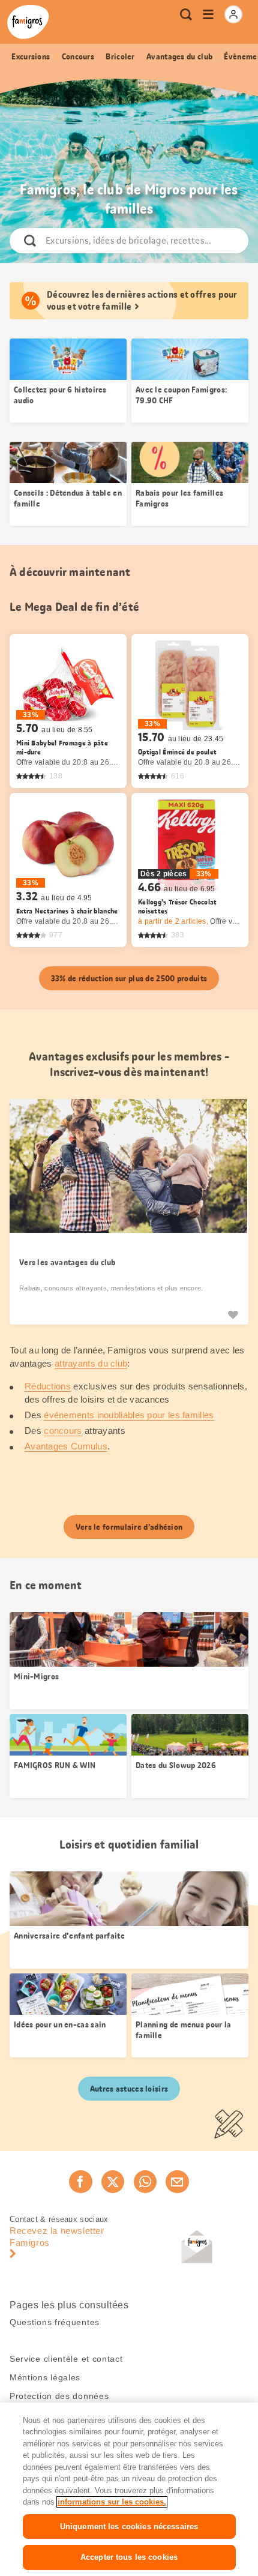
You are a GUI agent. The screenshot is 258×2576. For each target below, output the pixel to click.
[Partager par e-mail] (177, 2182)
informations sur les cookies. (112, 2502)
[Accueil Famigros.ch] (28, 22)
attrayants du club (91, 1363)
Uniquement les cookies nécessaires (129, 2526)
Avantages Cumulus (66, 1446)
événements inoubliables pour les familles (129, 1415)
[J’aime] (233, 1314)
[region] (129, 2489)
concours (63, 1431)
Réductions (48, 1386)
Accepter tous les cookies (129, 2557)
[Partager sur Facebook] (80, 2182)
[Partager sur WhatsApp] (145, 2182)
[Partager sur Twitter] (113, 2182)
